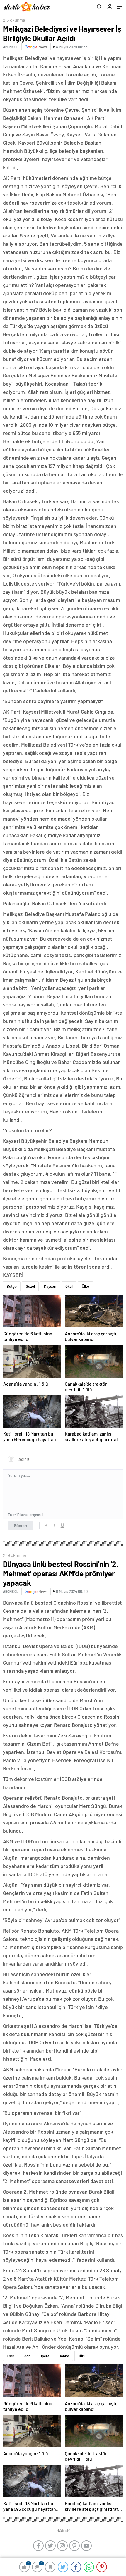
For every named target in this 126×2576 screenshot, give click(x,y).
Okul (69, 1286)
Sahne (64, 2356)
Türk (82, 2356)
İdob (27, 2356)
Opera (45, 2356)
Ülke (85, 1286)
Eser (11, 2356)
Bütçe (12, 1286)
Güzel (30, 1286)
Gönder (21, 1525)
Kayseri (50, 1286)
